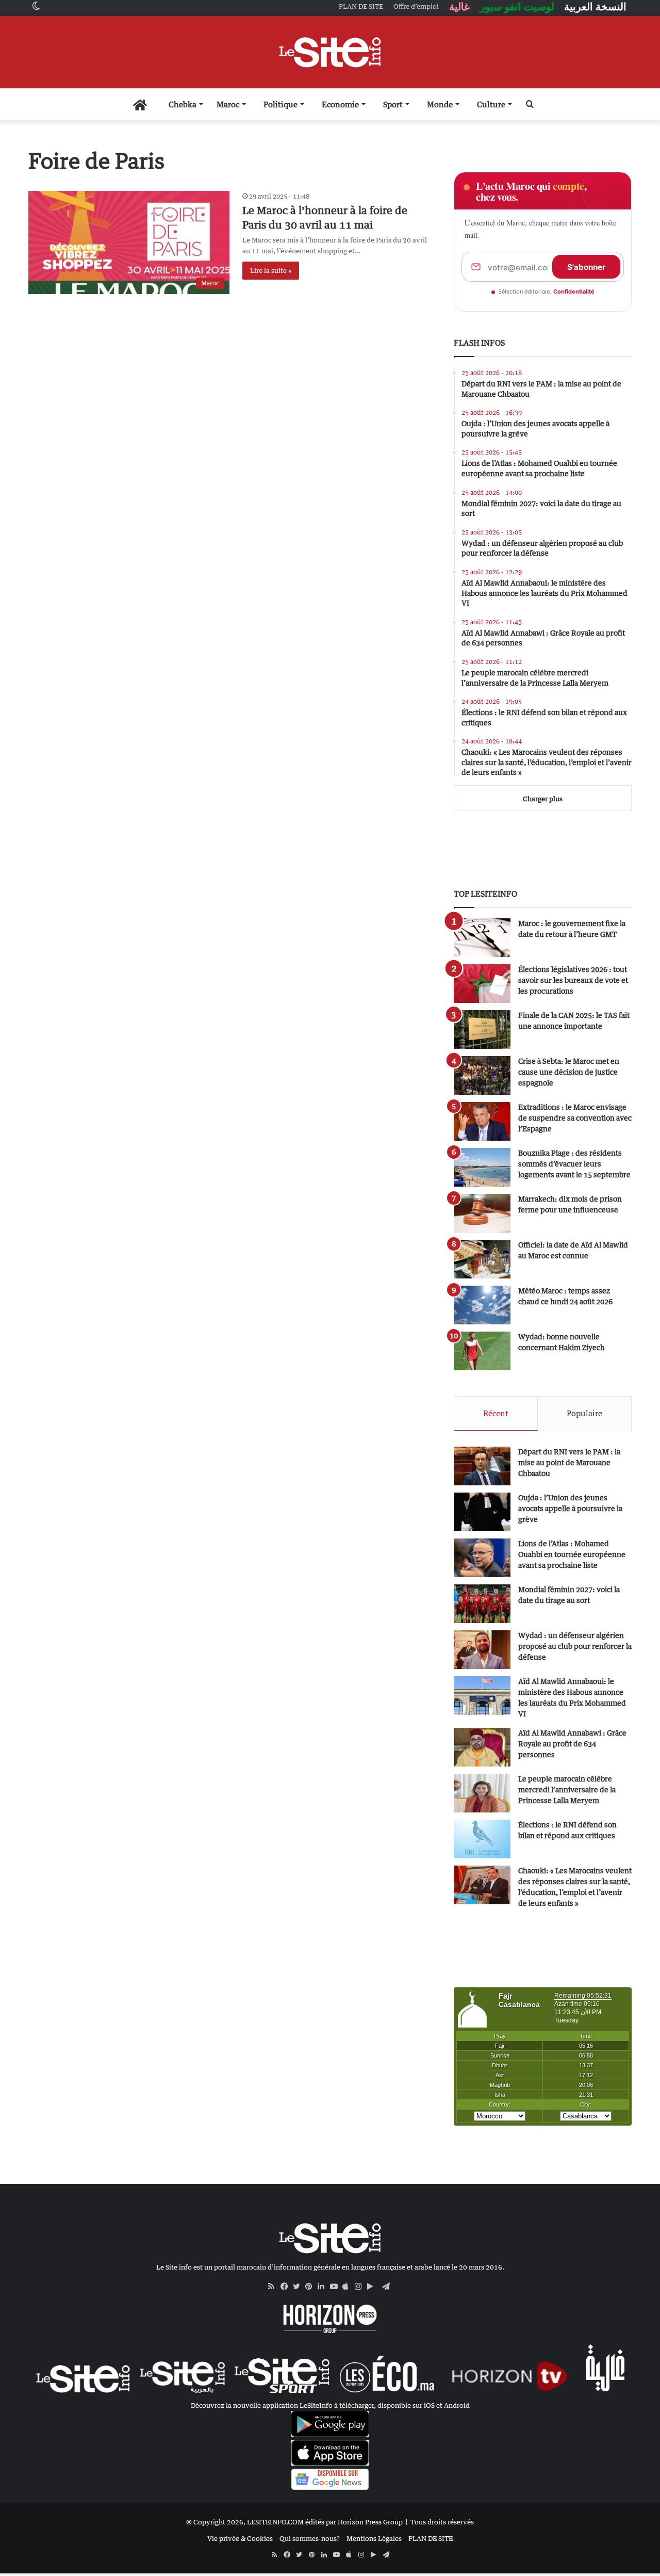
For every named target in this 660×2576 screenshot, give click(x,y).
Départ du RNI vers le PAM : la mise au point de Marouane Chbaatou (569, 1462)
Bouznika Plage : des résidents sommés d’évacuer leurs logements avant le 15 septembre (574, 1164)
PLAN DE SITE (431, 2538)
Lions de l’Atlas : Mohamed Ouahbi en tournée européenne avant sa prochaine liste (572, 1554)
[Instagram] (361, 2287)
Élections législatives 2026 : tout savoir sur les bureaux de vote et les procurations (573, 980)
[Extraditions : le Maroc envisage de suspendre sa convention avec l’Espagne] (482, 1121)
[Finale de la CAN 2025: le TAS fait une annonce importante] (482, 1030)
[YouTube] (336, 2287)
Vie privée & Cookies (240, 2538)
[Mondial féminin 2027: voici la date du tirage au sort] (482, 1604)
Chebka (183, 104)
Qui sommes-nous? (310, 2538)
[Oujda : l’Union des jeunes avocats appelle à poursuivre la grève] (482, 1512)
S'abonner (586, 267)
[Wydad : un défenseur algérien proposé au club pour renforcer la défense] (482, 1650)
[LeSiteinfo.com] (330, 52)
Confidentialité (574, 291)
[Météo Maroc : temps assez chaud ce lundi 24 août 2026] (482, 1305)
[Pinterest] (311, 2287)
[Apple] (349, 2287)
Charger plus (543, 799)
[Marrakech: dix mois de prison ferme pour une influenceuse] (482, 1213)
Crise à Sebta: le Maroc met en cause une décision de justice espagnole (569, 1072)
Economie (340, 104)
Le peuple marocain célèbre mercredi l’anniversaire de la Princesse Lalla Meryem (567, 1789)
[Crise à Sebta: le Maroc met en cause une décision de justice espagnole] (482, 1075)
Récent (496, 1413)
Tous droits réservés (442, 2522)
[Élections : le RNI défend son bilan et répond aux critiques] (482, 1839)
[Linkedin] (324, 2287)
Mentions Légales (374, 2538)
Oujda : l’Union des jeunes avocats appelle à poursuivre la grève (570, 1508)
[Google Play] (373, 2287)
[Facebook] (287, 2287)
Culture (491, 104)
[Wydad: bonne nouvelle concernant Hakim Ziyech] (482, 1351)
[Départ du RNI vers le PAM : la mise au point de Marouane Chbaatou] (482, 1466)
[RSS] (274, 2287)
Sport (393, 104)
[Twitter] (299, 2287)
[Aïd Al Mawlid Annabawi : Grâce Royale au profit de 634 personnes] (482, 1747)
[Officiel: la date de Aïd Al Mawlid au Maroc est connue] (482, 1259)
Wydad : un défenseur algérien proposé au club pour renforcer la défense (575, 1646)
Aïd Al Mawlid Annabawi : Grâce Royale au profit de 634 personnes (572, 1744)
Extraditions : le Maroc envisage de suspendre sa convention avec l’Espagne (575, 1118)
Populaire (584, 1413)
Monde (440, 104)
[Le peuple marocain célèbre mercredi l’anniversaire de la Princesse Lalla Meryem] (482, 1793)
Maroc (228, 104)
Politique (280, 104)
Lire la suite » (271, 270)
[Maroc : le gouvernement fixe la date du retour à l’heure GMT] (482, 938)
